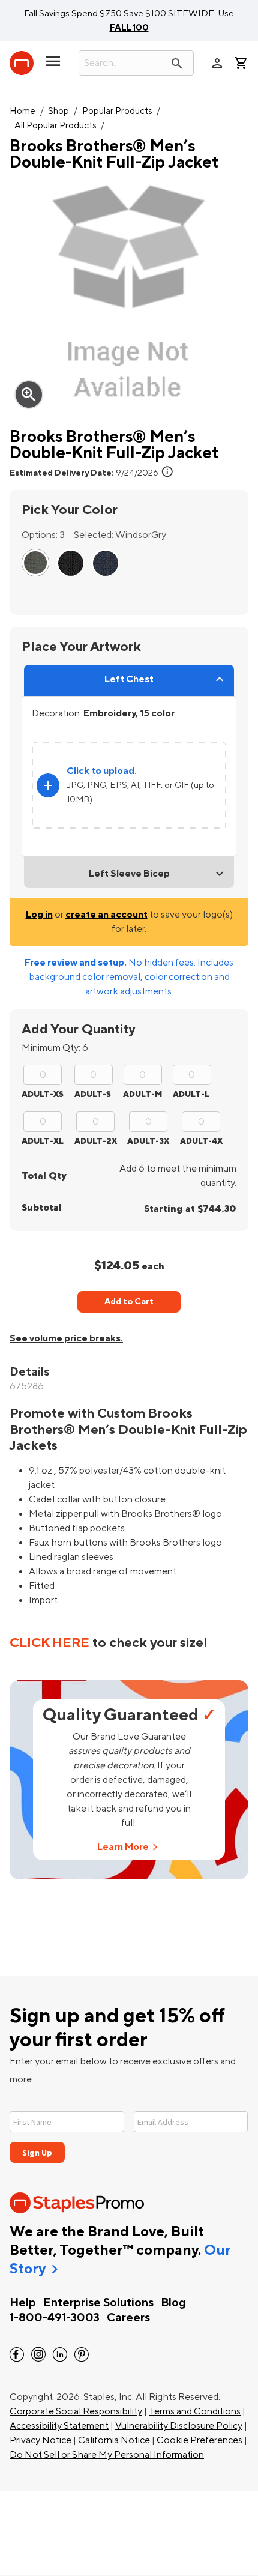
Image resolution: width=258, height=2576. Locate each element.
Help (23, 2303)
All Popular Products (55, 126)
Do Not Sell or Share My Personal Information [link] (107, 2455)
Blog (173, 2303)
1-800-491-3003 (55, 2318)
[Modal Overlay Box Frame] (129, 2130)
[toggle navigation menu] (53, 66)
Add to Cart (129, 1302)
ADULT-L (191, 1094)
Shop (58, 111)
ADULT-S (93, 1094)
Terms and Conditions (195, 2411)
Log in (39, 915)
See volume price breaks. (66, 1338)
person (217, 63)
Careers (128, 2318)
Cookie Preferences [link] (199, 2440)
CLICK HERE (49, 1643)
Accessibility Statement (59, 2426)
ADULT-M (142, 1094)
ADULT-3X (148, 1141)
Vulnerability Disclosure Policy (179, 2426)
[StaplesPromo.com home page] (22, 63)
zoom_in (29, 395)
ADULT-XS (43, 1094)
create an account (106, 915)
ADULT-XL (43, 1141)
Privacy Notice (40, 2440)
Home (22, 111)
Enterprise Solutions (98, 2303)
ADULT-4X (201, 1141)
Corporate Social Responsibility (76, 2411)
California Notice (114, 2440)
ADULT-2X (96, 1141)
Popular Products (117, 111)
